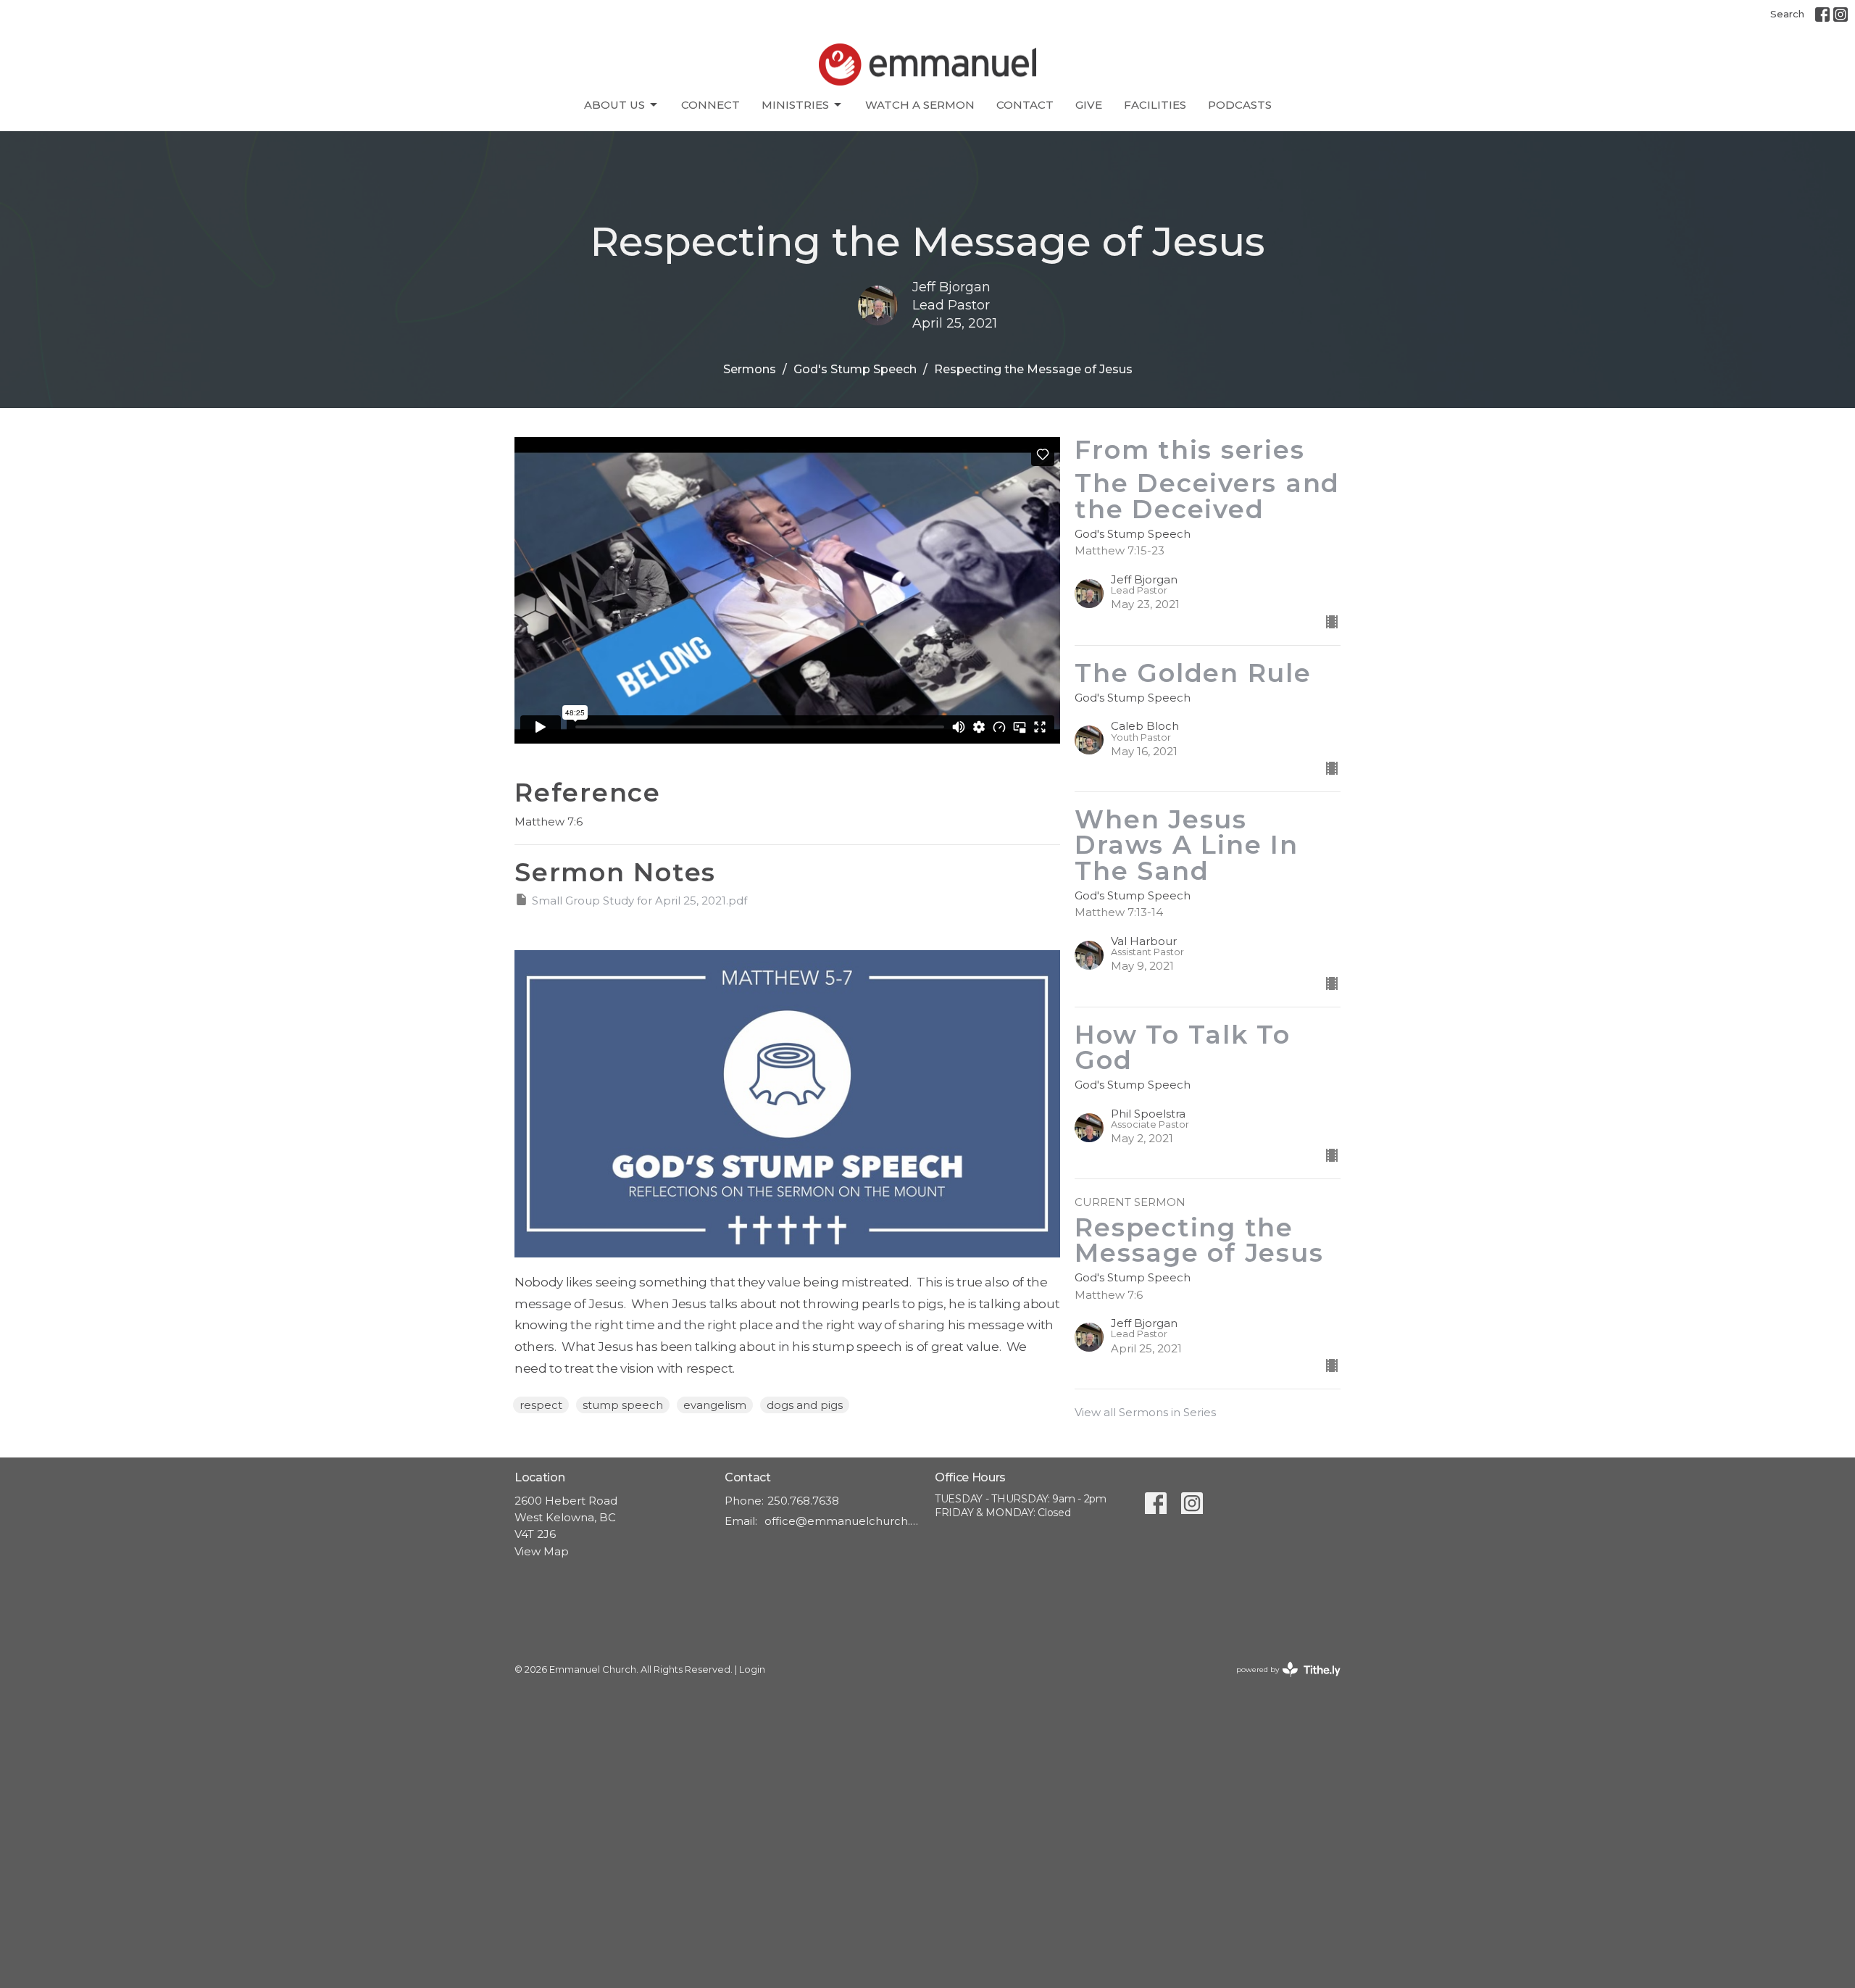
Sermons (750, 369)
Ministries (795, 105)
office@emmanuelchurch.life (842, 1521)
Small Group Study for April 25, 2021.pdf (639, 901)
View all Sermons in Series (1145, 1412)
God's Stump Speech (855, 369)
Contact (1025, 105)
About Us (614, 105)
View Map (542, 1551)
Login (752, 1669)
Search (1787, 14)
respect (541, 1405)
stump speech (623, 1405)
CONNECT (710, 105)
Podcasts (1240, 105)
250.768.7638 (803, 1501)
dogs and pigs (805, 1405)
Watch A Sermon (920, 105)
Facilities (1155, 105)
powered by (1281, 1682)
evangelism (715, 1405)
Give (1089, 105)
